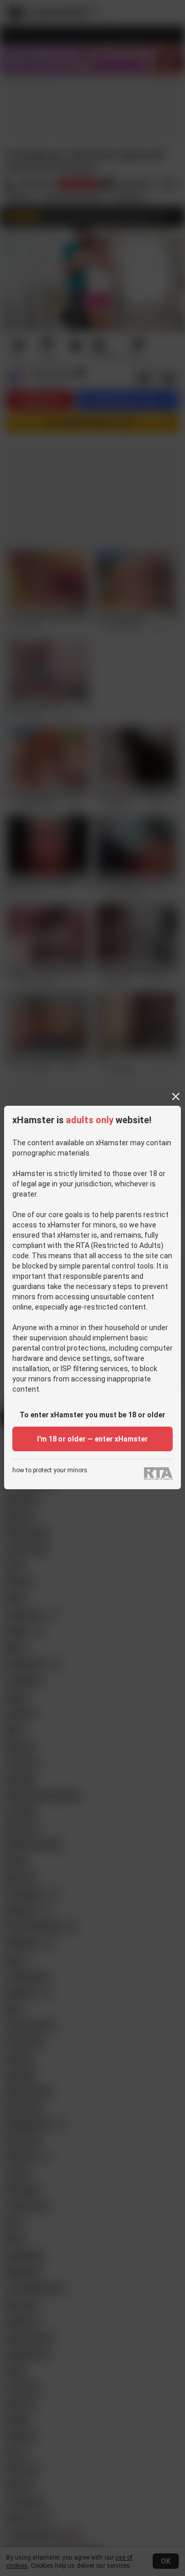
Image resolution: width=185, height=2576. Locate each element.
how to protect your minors (50, 1470)
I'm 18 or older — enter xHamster (92, 1439)
